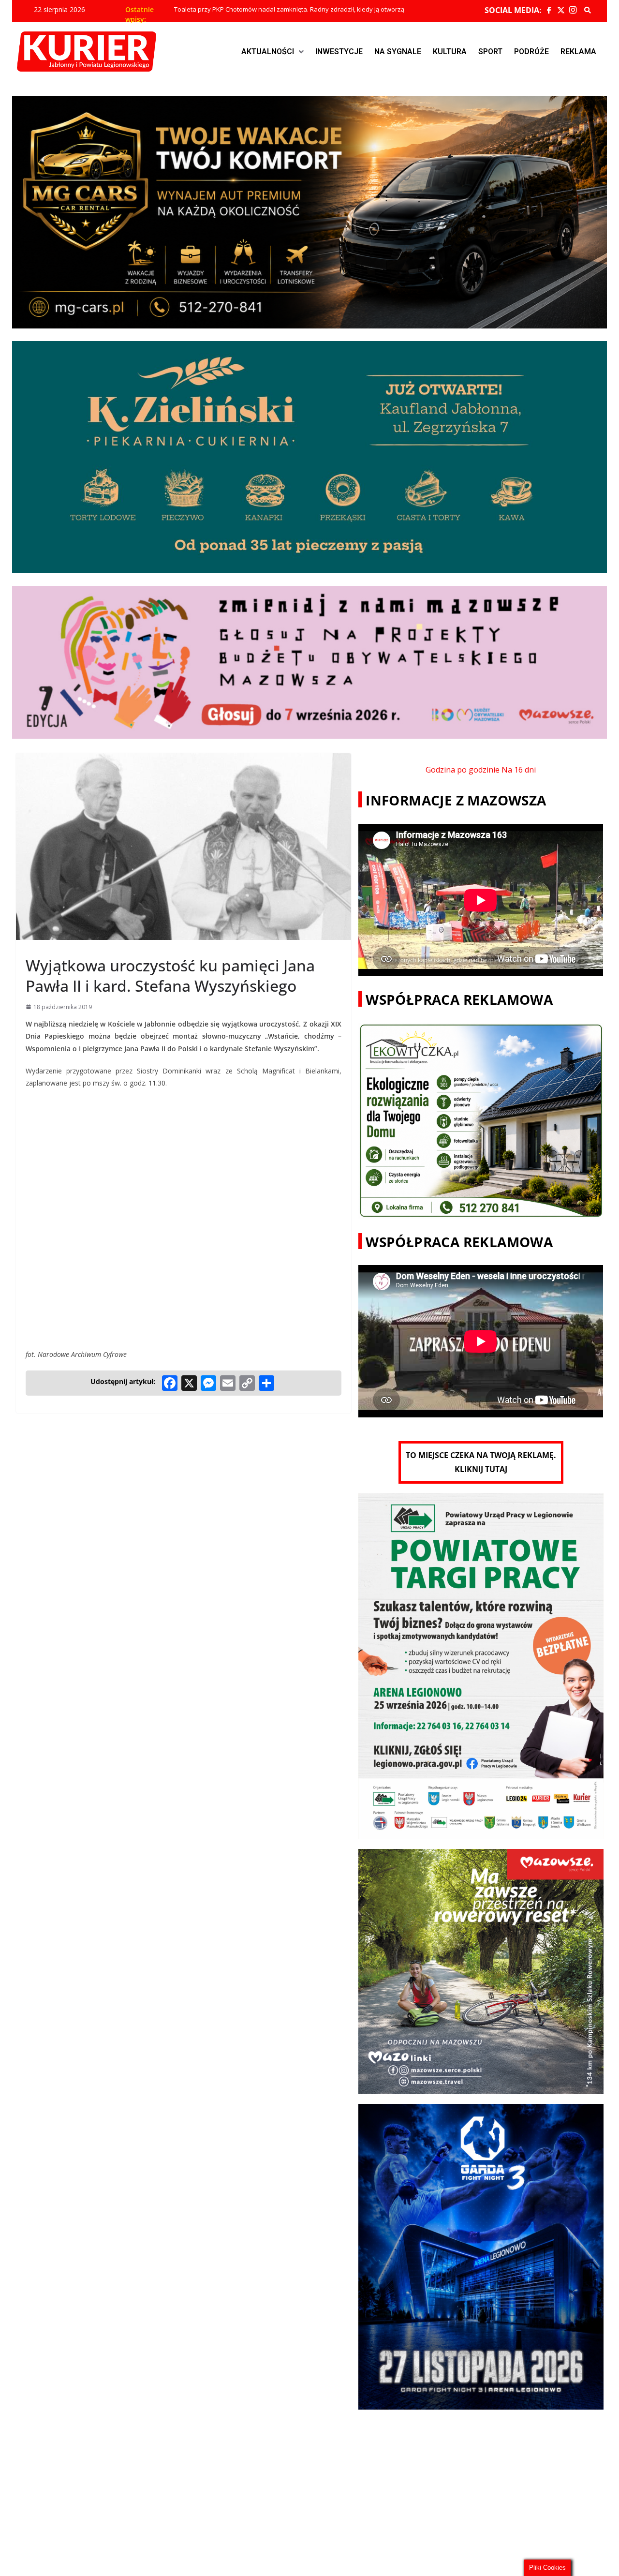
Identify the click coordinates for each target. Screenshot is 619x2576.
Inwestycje (339, 52)
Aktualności (268, 52)
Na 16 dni (519, 770)
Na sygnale (398, 52)
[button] (273, 52)
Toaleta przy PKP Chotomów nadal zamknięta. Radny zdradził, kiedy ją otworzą (289, 10)
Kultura (450, 52)
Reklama (578, 52)
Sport (490, 52)
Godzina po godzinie (463, 770)
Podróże (531, 52)
